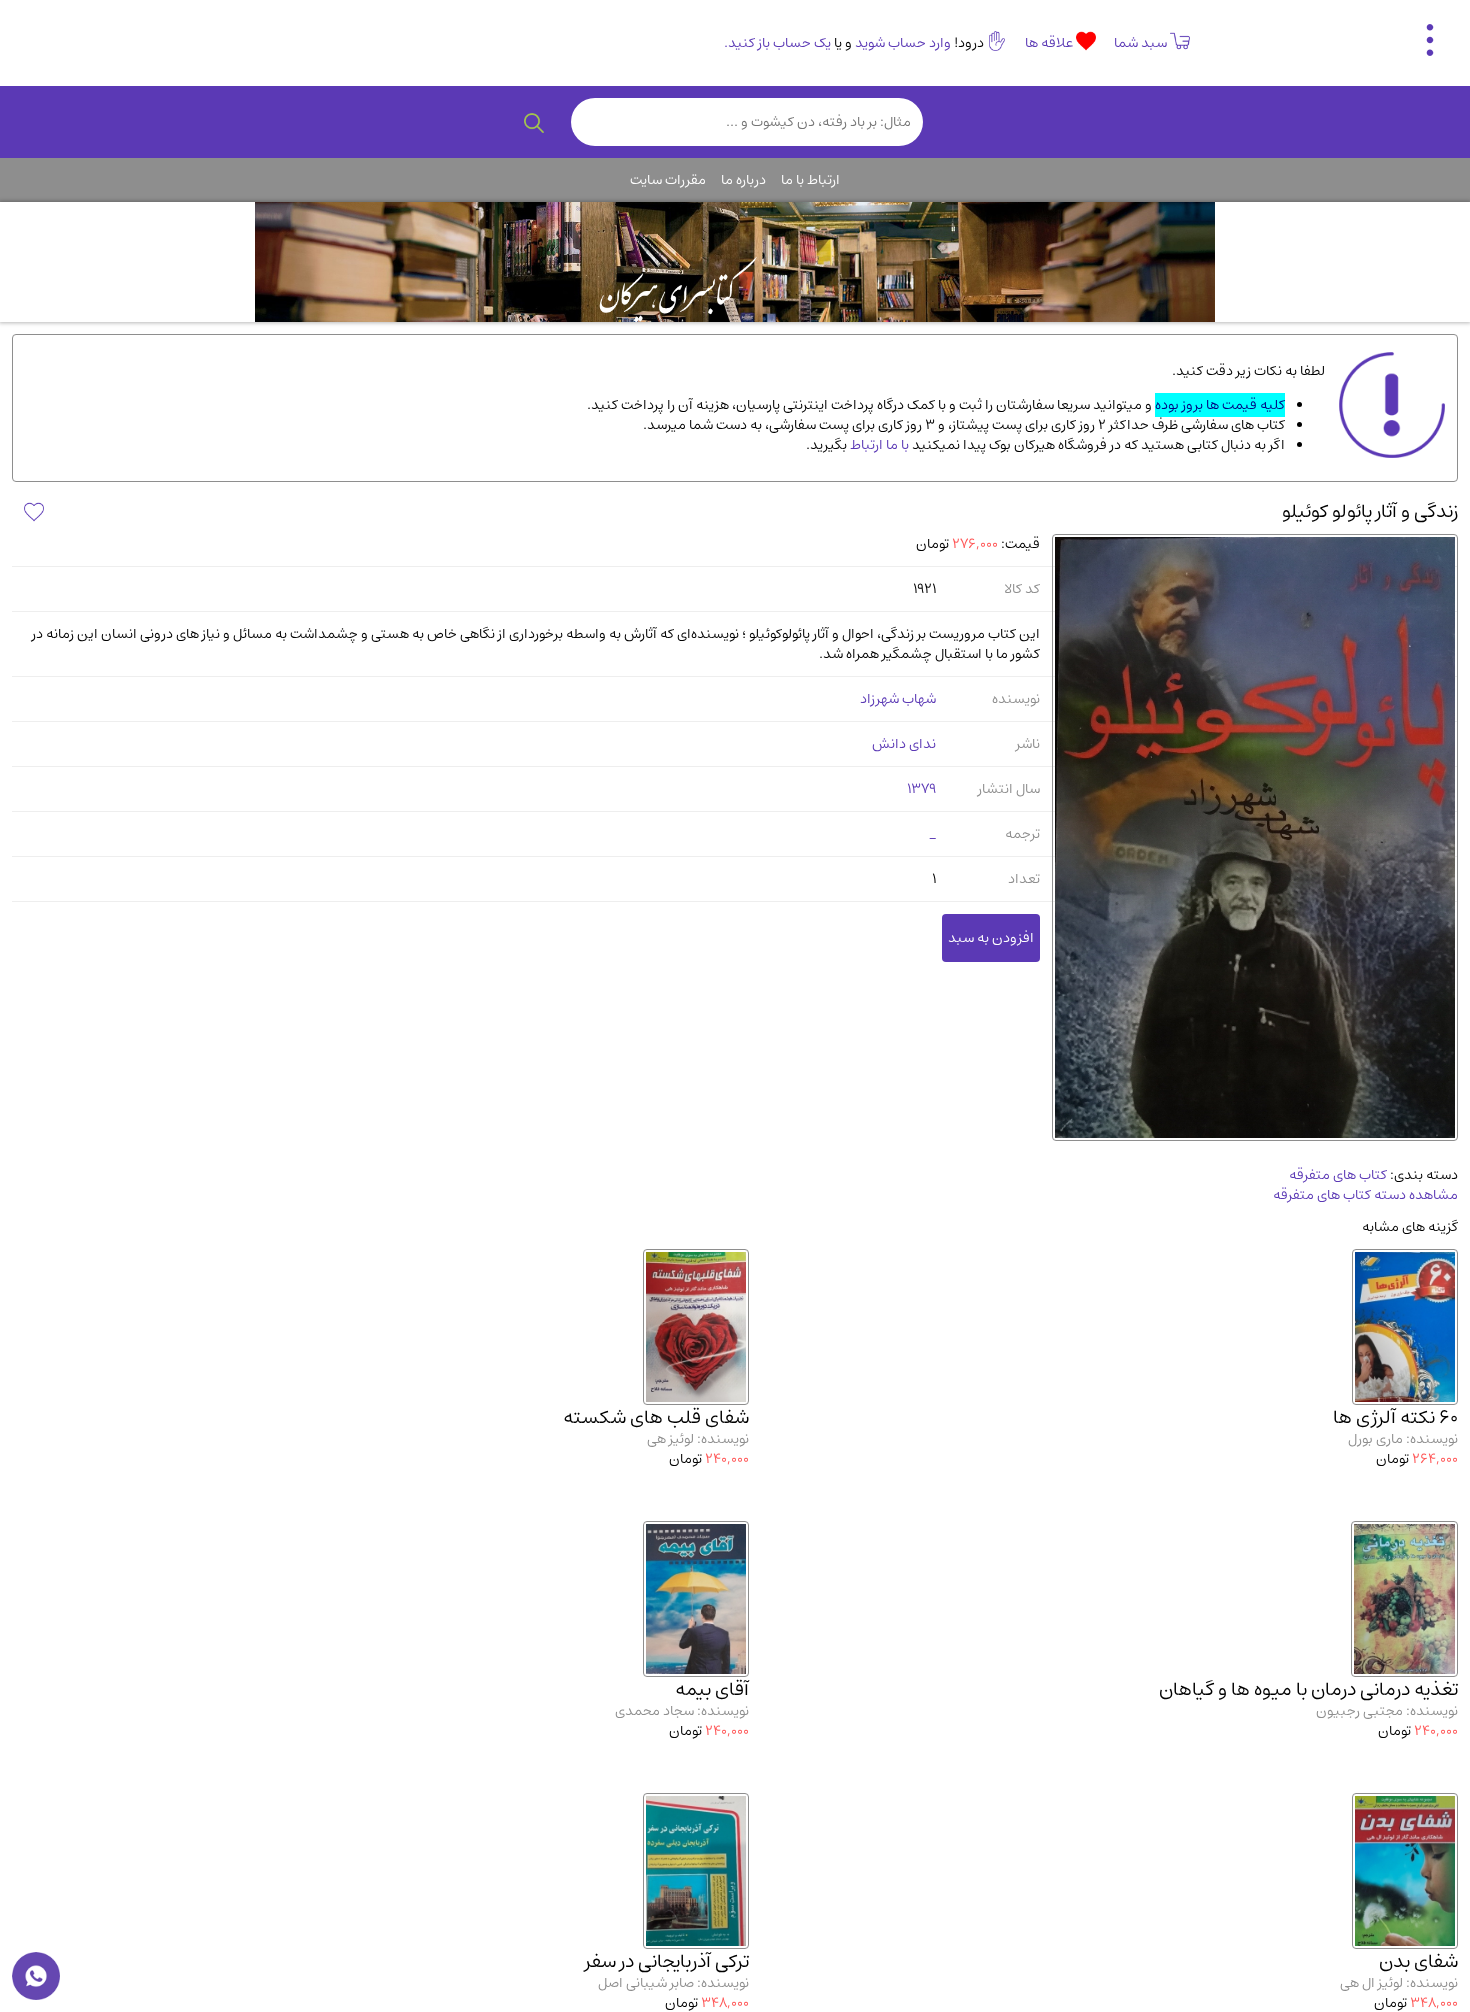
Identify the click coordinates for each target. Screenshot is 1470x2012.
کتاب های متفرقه (1338, 1175)
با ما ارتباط (878, 445)
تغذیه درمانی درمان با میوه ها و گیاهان (1308, 1689)
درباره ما (743, 180)
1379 (921, 789)
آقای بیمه (712, 1689)
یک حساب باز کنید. (777, 43)
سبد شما (1140, 43)
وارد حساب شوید (903, 43)
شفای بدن (1418, 1961)
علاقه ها (1050, 43)
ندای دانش (904, 744)
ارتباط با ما (810, 180)
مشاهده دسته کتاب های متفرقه (1365, 1195)
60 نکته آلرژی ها (1395, 1417)
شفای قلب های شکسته (656, 1417)
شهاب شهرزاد (898, 699)
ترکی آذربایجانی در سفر (667, 1961)
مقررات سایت (668, 180)
